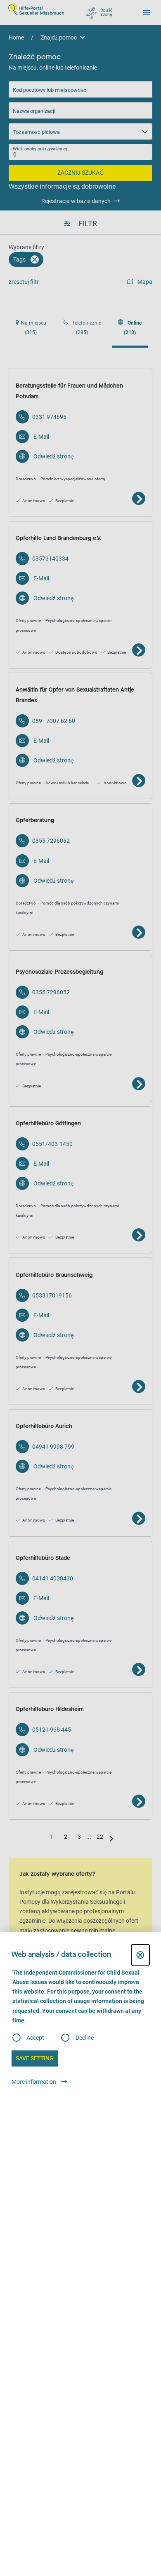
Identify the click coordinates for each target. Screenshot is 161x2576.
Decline (85, 2038)
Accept (35, 2038)
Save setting (35, 2058)
